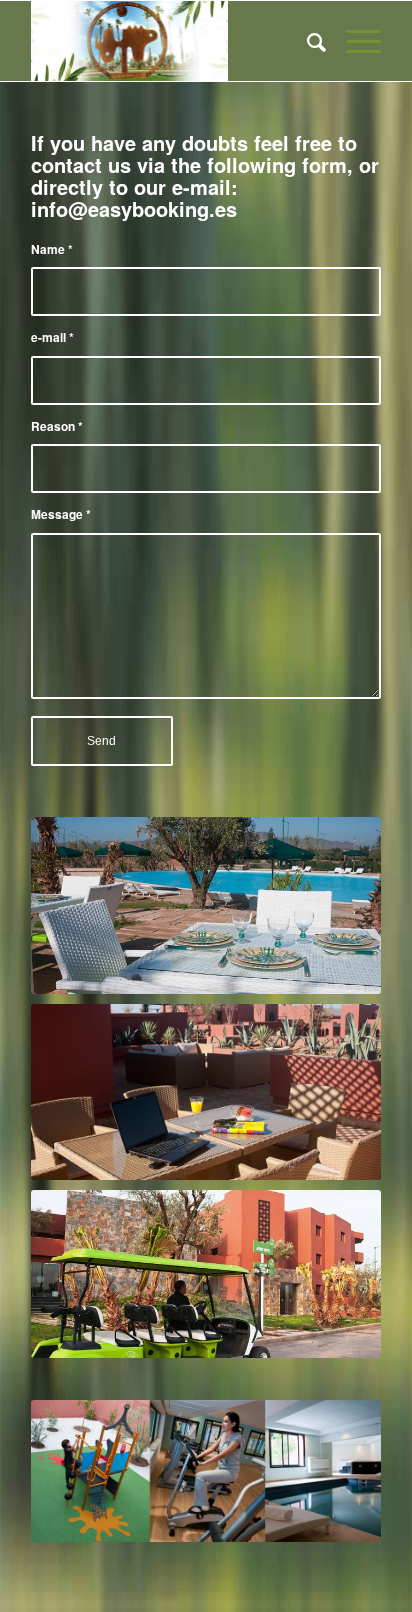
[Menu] (353, 41)
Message (61, 514)
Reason (57, 426)
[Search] (306, 41)
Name (52, 249)
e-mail (52, 337)
